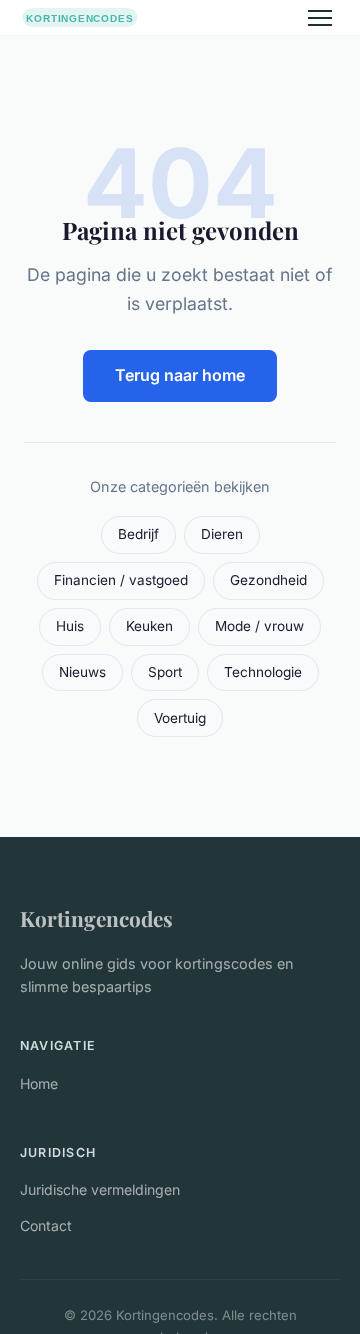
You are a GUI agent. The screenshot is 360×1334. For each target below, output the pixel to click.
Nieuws (82, 672)
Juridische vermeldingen (100, 1189)
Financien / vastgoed (121, 580)
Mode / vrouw (259, 626)
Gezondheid (268, 580)
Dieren (222, 534)
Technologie (263, 672)
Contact (46, 1225)
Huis (70, 626)
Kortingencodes (96, 918)
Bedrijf (138, 534)
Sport (165, 672)
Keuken (149, 626)
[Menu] (320, 18)
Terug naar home (180, 375)
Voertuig (180, 718)
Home (39, 1083)
